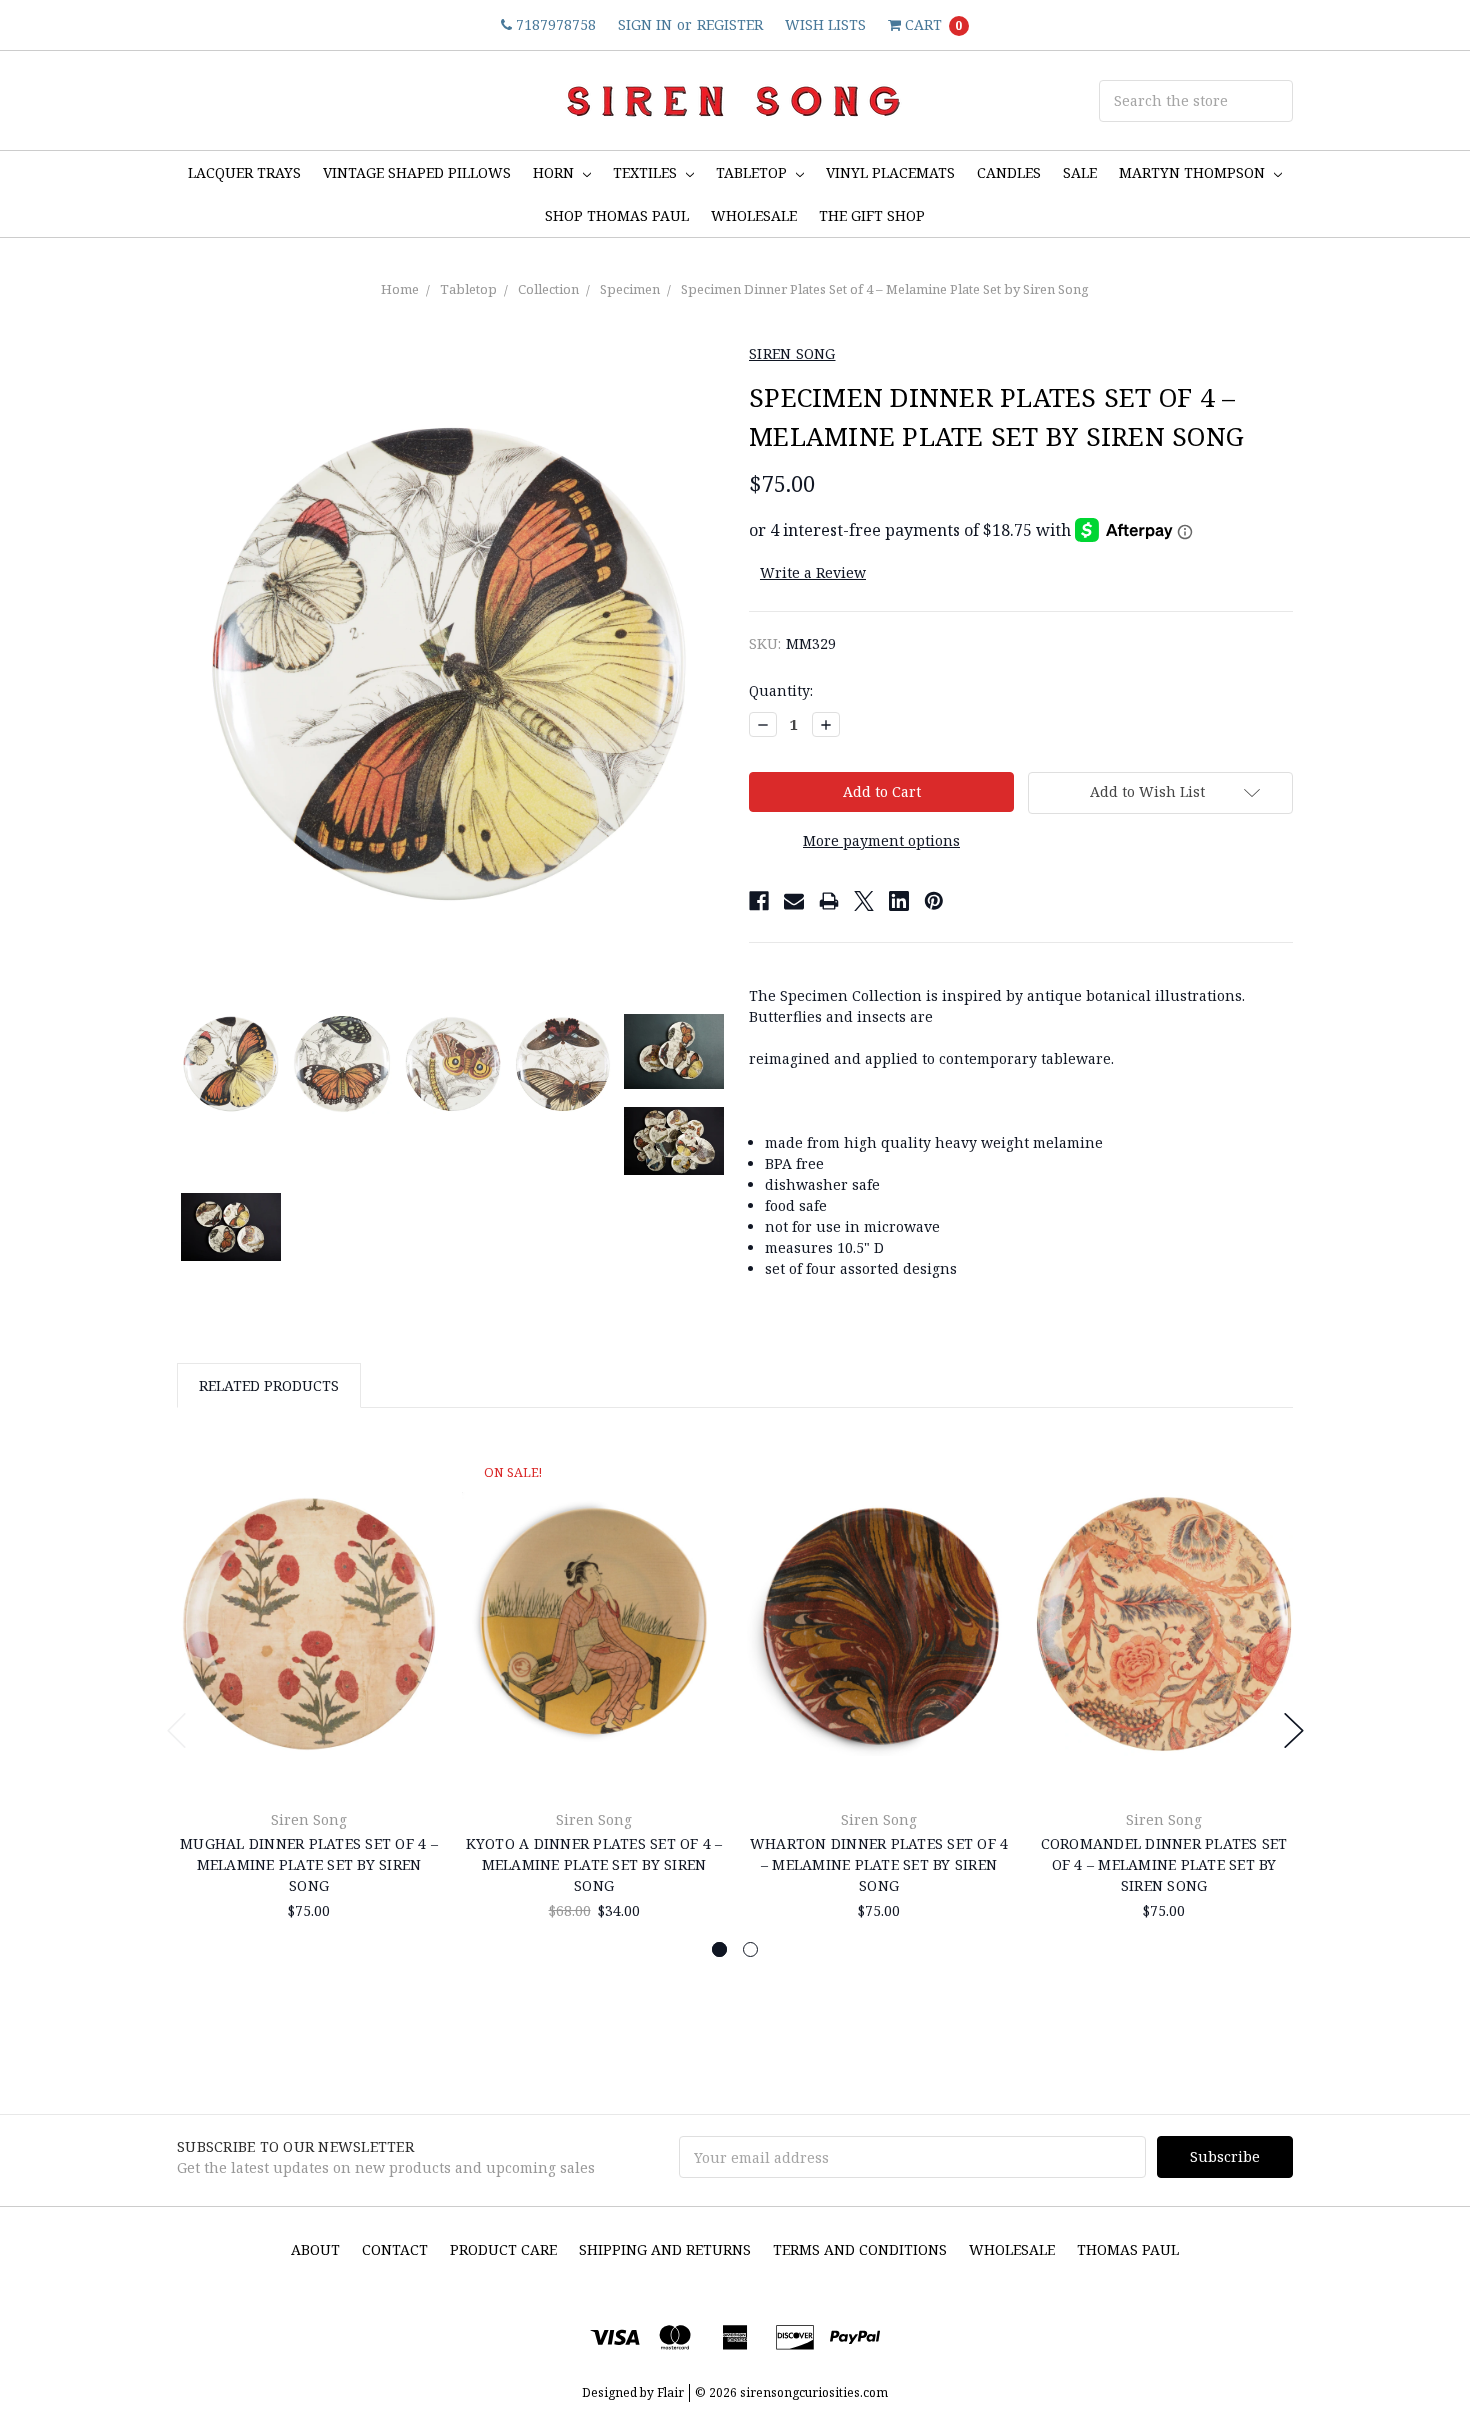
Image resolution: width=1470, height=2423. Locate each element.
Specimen (630, 289)
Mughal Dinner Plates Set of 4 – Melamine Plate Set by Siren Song (309, 1864)
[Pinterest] (934, 901)
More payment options (881, 840)
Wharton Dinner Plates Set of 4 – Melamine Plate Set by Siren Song (879, 1864)
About (315, 2249)
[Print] (829, 901)
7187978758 (554, 24)
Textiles (647, 172)
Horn (555, 172)
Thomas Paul (1128, 2249)
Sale (1080, 172)
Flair (670, 2392)
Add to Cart (309, 1746)
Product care (503, 2249)
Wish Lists (825, 24)
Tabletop (753, 172)
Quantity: (781, 690)
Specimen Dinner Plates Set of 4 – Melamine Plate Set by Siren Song (885, 289)
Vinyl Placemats (890, 172)
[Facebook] (759, 901)
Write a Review (813, 572)
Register (730, 24)
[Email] (794, 901)
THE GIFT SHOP (872, 215)
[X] (864, 901)
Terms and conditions (860, 2249)
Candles (1009, 172)
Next (1294, 1730)
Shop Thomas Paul (617, 215)
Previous (177, 1730)
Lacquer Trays (244, 172)
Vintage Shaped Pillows (417, 172)
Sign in (645, 24)
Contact (395, 2249)
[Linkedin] (899, 901)
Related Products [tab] (269, 1385)
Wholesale (1012, 2249)
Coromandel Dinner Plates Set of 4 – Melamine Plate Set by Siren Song (1164, 1864)
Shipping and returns (665, 2249)
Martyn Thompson (1194, 172)
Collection (548, 289)
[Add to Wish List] (418, 1502)
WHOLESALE (754, 215)
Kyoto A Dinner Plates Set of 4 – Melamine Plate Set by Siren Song (594, 1864)
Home (400, 289)
